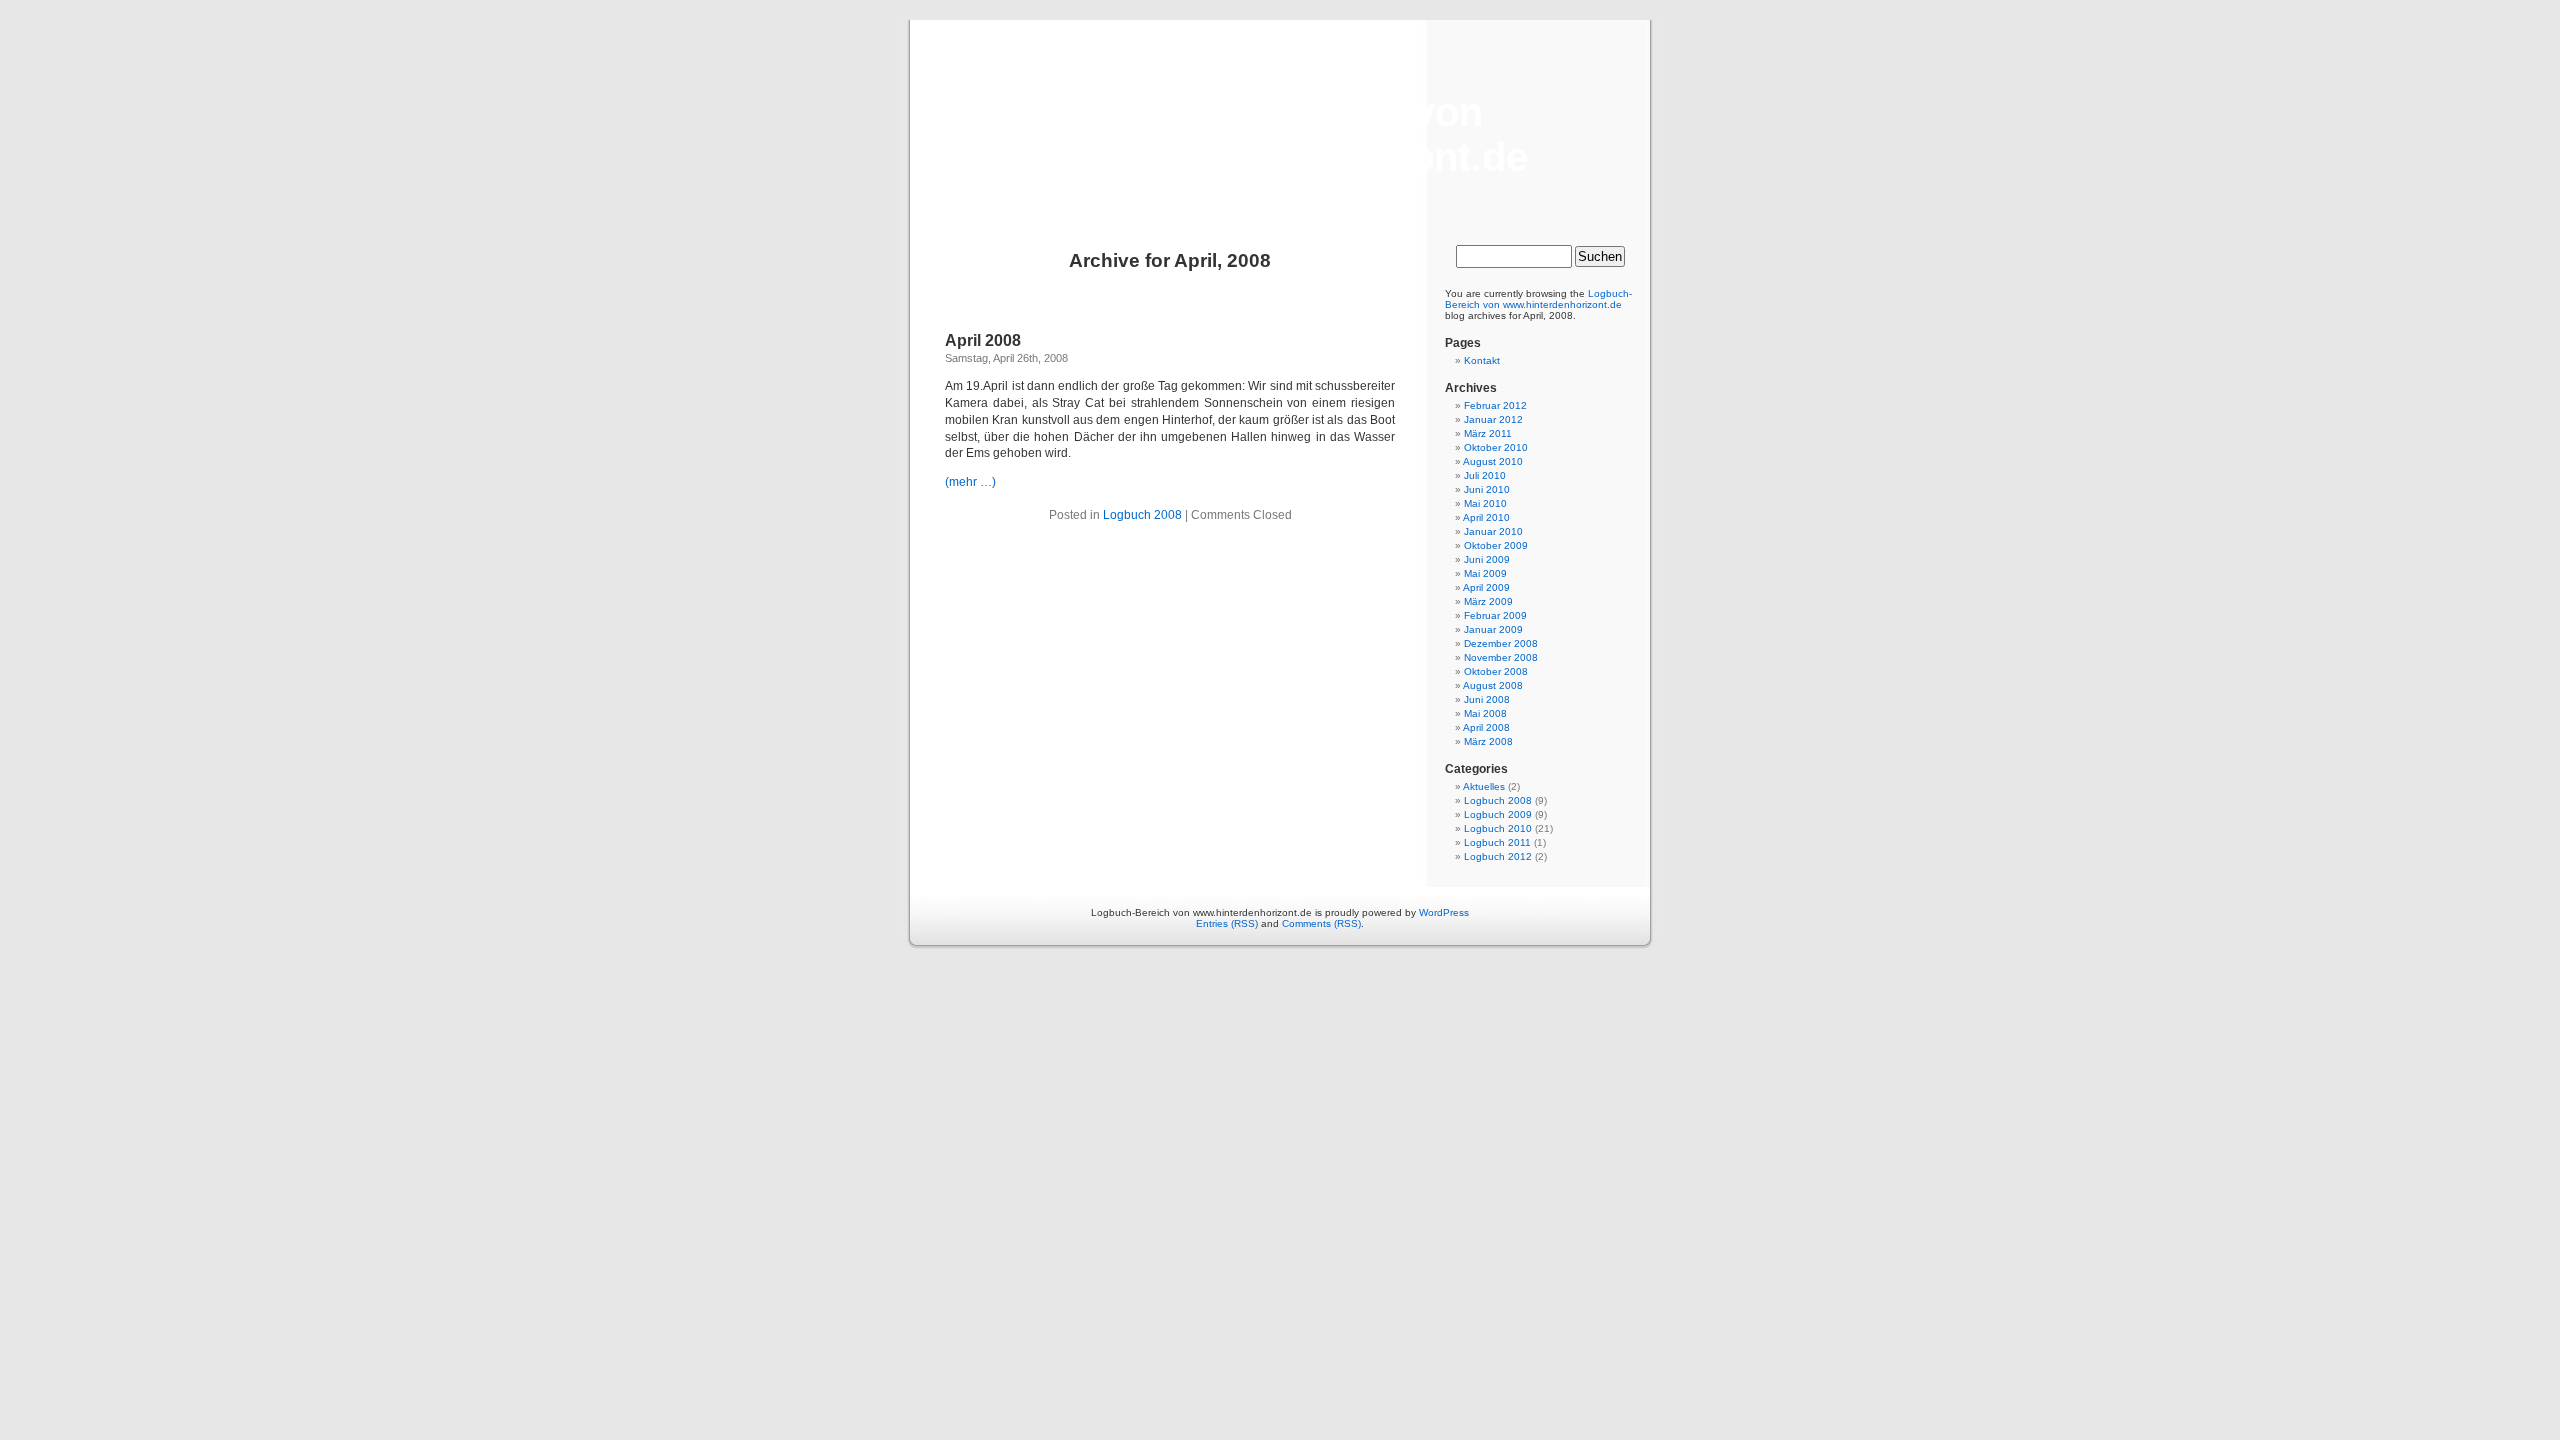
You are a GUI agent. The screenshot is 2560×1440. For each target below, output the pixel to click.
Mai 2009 (1485, 573)
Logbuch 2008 (1142, 515)
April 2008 (983, 340)
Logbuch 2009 (1498, 814)
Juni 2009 (1487, 559)
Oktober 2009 (1496, 545)
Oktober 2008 (1496, 671)
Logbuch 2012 (1498, 856)
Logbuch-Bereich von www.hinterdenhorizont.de (1280, 134)
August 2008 (1493, 685)
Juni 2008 (1487, 699)
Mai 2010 (1485, 503)
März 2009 (1488, 601)
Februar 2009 (1495, 615)
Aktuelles (1484, 786)
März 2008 (1488, 741)
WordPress (1444, 912)
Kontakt (1482, 360)
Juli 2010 (1485, 475)
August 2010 (1493, 461)
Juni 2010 (1487, 489)
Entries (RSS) (1227, 923)
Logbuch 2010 (1498, 828)
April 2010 (1486, 517)
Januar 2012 (1493, 419)
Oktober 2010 (1496, 447)
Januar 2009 (1493, 629)
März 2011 (1488, 433)
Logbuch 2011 (1497, 842)
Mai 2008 (1485, 713)
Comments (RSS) (1321, 923)
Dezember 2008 (1501, 643)
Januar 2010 (1493, 531)
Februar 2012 (1495, 405)
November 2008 (1501, 657)
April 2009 (1486, 587)
